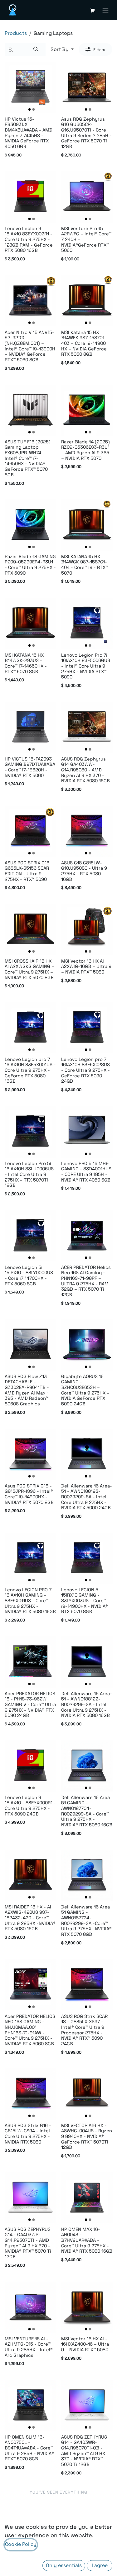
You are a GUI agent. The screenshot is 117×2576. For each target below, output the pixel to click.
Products (16, 33)
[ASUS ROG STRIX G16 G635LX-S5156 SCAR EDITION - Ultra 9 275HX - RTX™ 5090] (30, 831)
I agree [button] (100, 2565)
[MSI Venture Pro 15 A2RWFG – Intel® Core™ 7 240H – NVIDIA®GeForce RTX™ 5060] (87, 197)
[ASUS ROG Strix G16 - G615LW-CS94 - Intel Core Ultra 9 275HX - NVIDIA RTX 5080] (30, 2094)
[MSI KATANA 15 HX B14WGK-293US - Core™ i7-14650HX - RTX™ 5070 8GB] (30, 624)
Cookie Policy (21, 2544)
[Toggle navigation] (105, 10)
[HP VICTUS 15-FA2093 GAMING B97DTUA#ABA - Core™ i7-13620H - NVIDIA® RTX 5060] (30, 727)
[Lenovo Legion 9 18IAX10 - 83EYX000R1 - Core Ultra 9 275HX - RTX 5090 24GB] (30, 1766)
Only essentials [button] (64, 2565)
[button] (62, 49)
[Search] (36, 49)
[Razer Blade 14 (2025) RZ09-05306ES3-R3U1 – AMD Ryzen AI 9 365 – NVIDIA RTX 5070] (87, 410)
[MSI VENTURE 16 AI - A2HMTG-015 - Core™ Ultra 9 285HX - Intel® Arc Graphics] (30, 2307)
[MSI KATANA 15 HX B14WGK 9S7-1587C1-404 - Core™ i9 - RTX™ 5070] (87, 525)
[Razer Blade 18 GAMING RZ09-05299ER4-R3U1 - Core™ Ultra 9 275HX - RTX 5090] (30, 525)
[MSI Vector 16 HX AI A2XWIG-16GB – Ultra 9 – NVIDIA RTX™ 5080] (87, 930)
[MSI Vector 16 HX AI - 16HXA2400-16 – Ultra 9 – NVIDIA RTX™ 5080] (87, 2307)
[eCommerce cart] (92, 10)
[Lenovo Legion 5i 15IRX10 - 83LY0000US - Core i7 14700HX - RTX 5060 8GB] (30, 1236)
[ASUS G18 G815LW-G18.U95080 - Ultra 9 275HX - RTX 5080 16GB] (87, 831)
